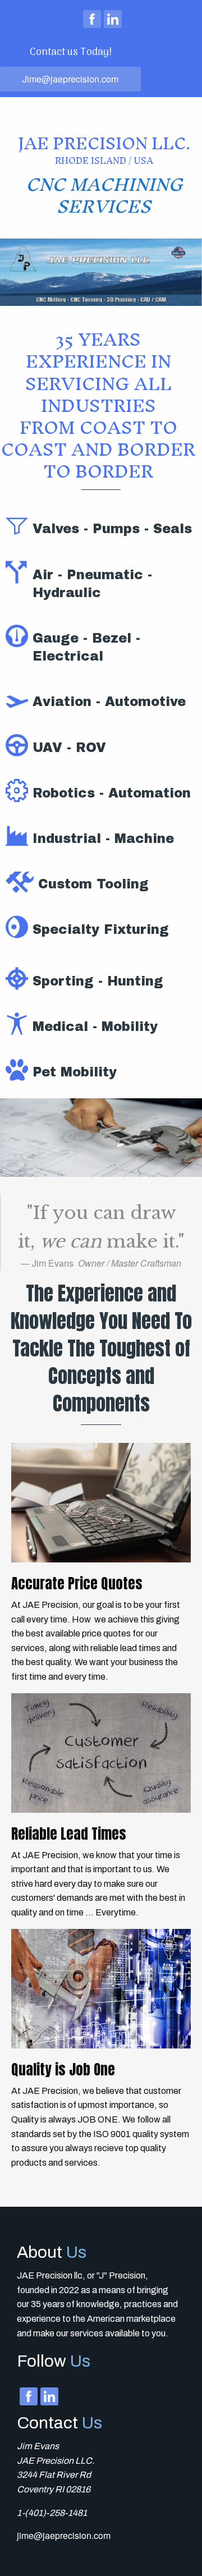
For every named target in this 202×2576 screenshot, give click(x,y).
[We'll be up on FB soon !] (92, 19)
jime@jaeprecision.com (64, 2535)
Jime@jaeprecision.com (70, 79)
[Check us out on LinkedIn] (113, 19)
